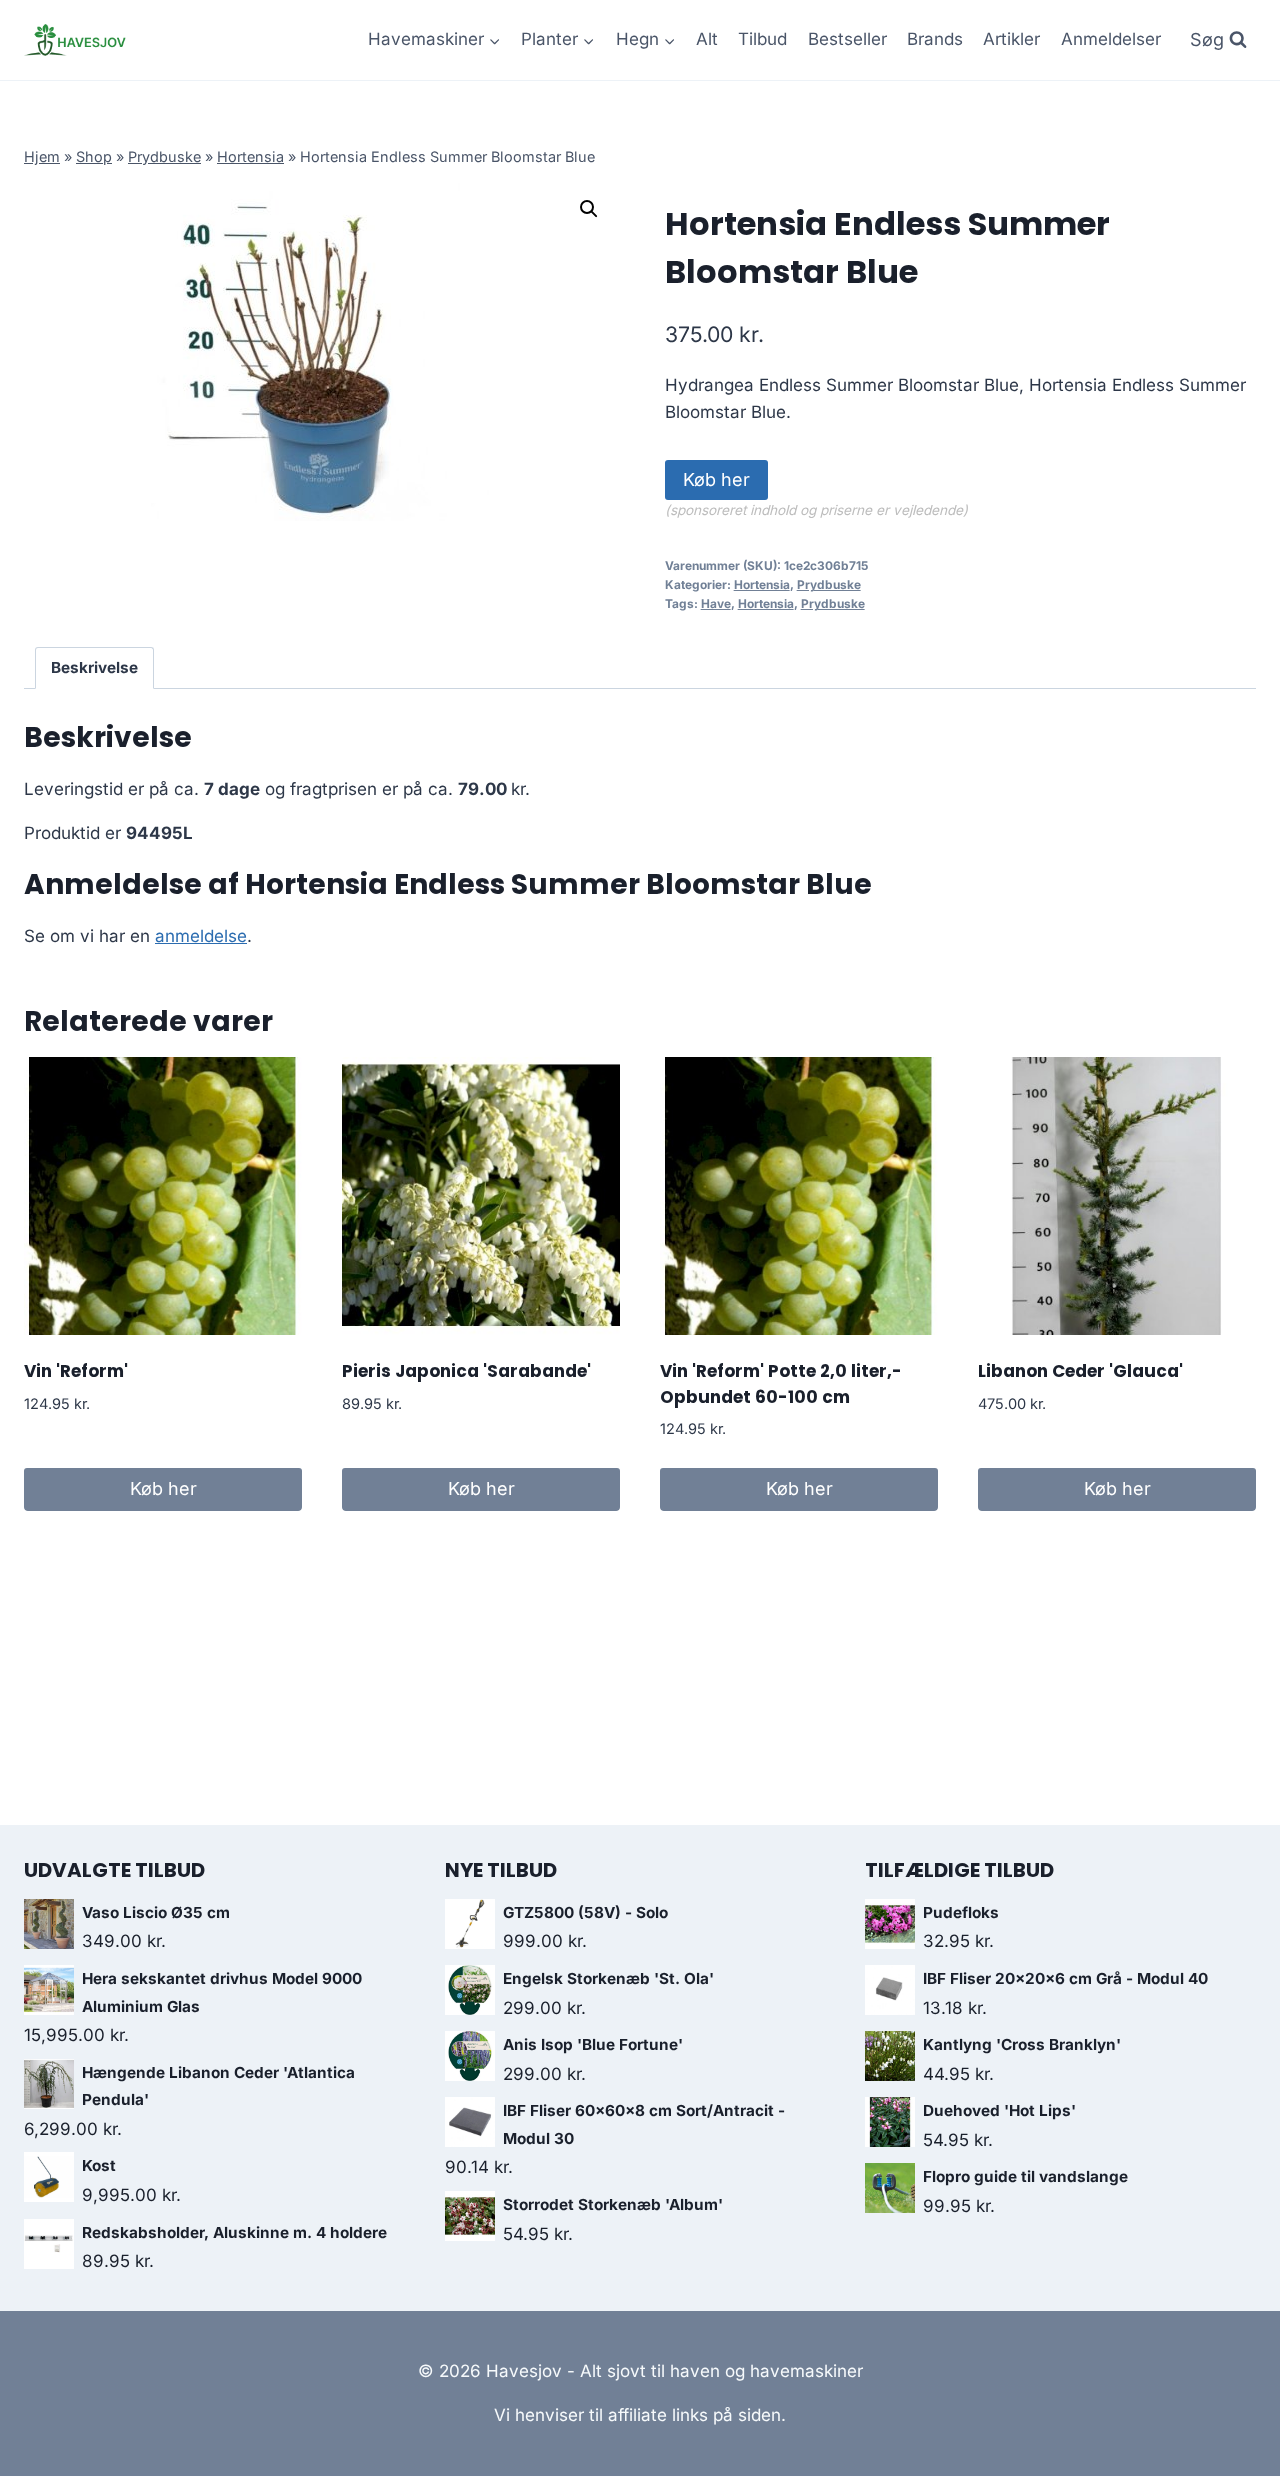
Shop (94, 156)
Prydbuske (164, 156)
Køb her (716, 479)
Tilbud (762, 39)
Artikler (1011, 39)
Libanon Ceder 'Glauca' (1080, 1371)
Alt (707, 39)
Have (716, 603)
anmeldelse (201, 936)
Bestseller (847, 39)
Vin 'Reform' (76, 1371)
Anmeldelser (1111, 39)
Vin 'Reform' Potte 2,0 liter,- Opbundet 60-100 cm (781, 1384)
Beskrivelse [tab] (94, 667)
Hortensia (250, 156)
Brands (935, 39)
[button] (589, 209)
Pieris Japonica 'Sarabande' (466, 1371)
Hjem (42, 156)
